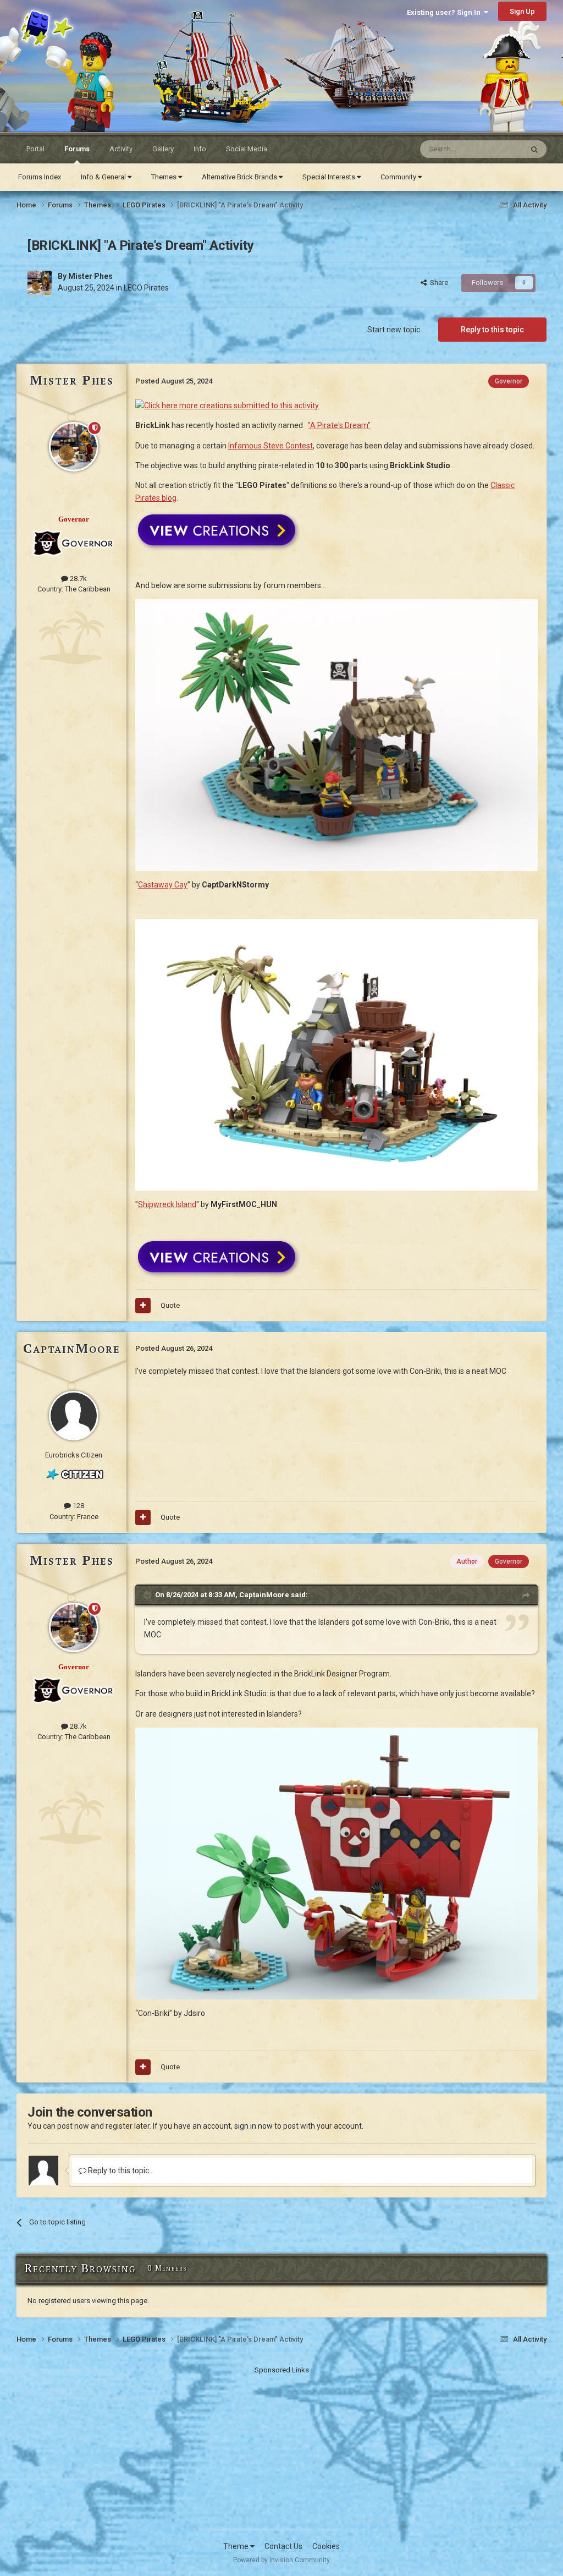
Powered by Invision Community (281, 2560)
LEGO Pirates (146, 288)
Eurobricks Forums (44, 18)
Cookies (326, 2546)
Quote (170, 1305)
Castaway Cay (163, 885)
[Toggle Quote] (148, 1595)
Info (200, 149)
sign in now (253, 2126)
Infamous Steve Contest (271, 446)
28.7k (78, 579)
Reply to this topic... (120, 2171)
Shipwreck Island (167, 1204)
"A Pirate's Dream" (339, 425)
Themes (165, 177)
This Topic (492, 149)
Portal (35, 149)
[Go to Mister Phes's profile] (40, 283)
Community (399, 177)
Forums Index (40, 177)
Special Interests (330, 177)
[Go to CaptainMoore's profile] (74, 1416)
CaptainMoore (72, 1348)
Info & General (104, 177)
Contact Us (283, 2546)
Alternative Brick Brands (240, 177)
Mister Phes (90, 276)
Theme (237, 2546)
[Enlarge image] (336, 1863)
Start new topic (394, 330)
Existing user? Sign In (445, 12)
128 (78, 1506)
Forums (77, 149)
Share (437, 283)
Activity (121, 149)
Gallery (163, 149)
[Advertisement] (281, 2453)
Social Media (247, 149)
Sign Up (522, 11)
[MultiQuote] (143, 1306)
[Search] (534, 149)
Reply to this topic (492, 330)
